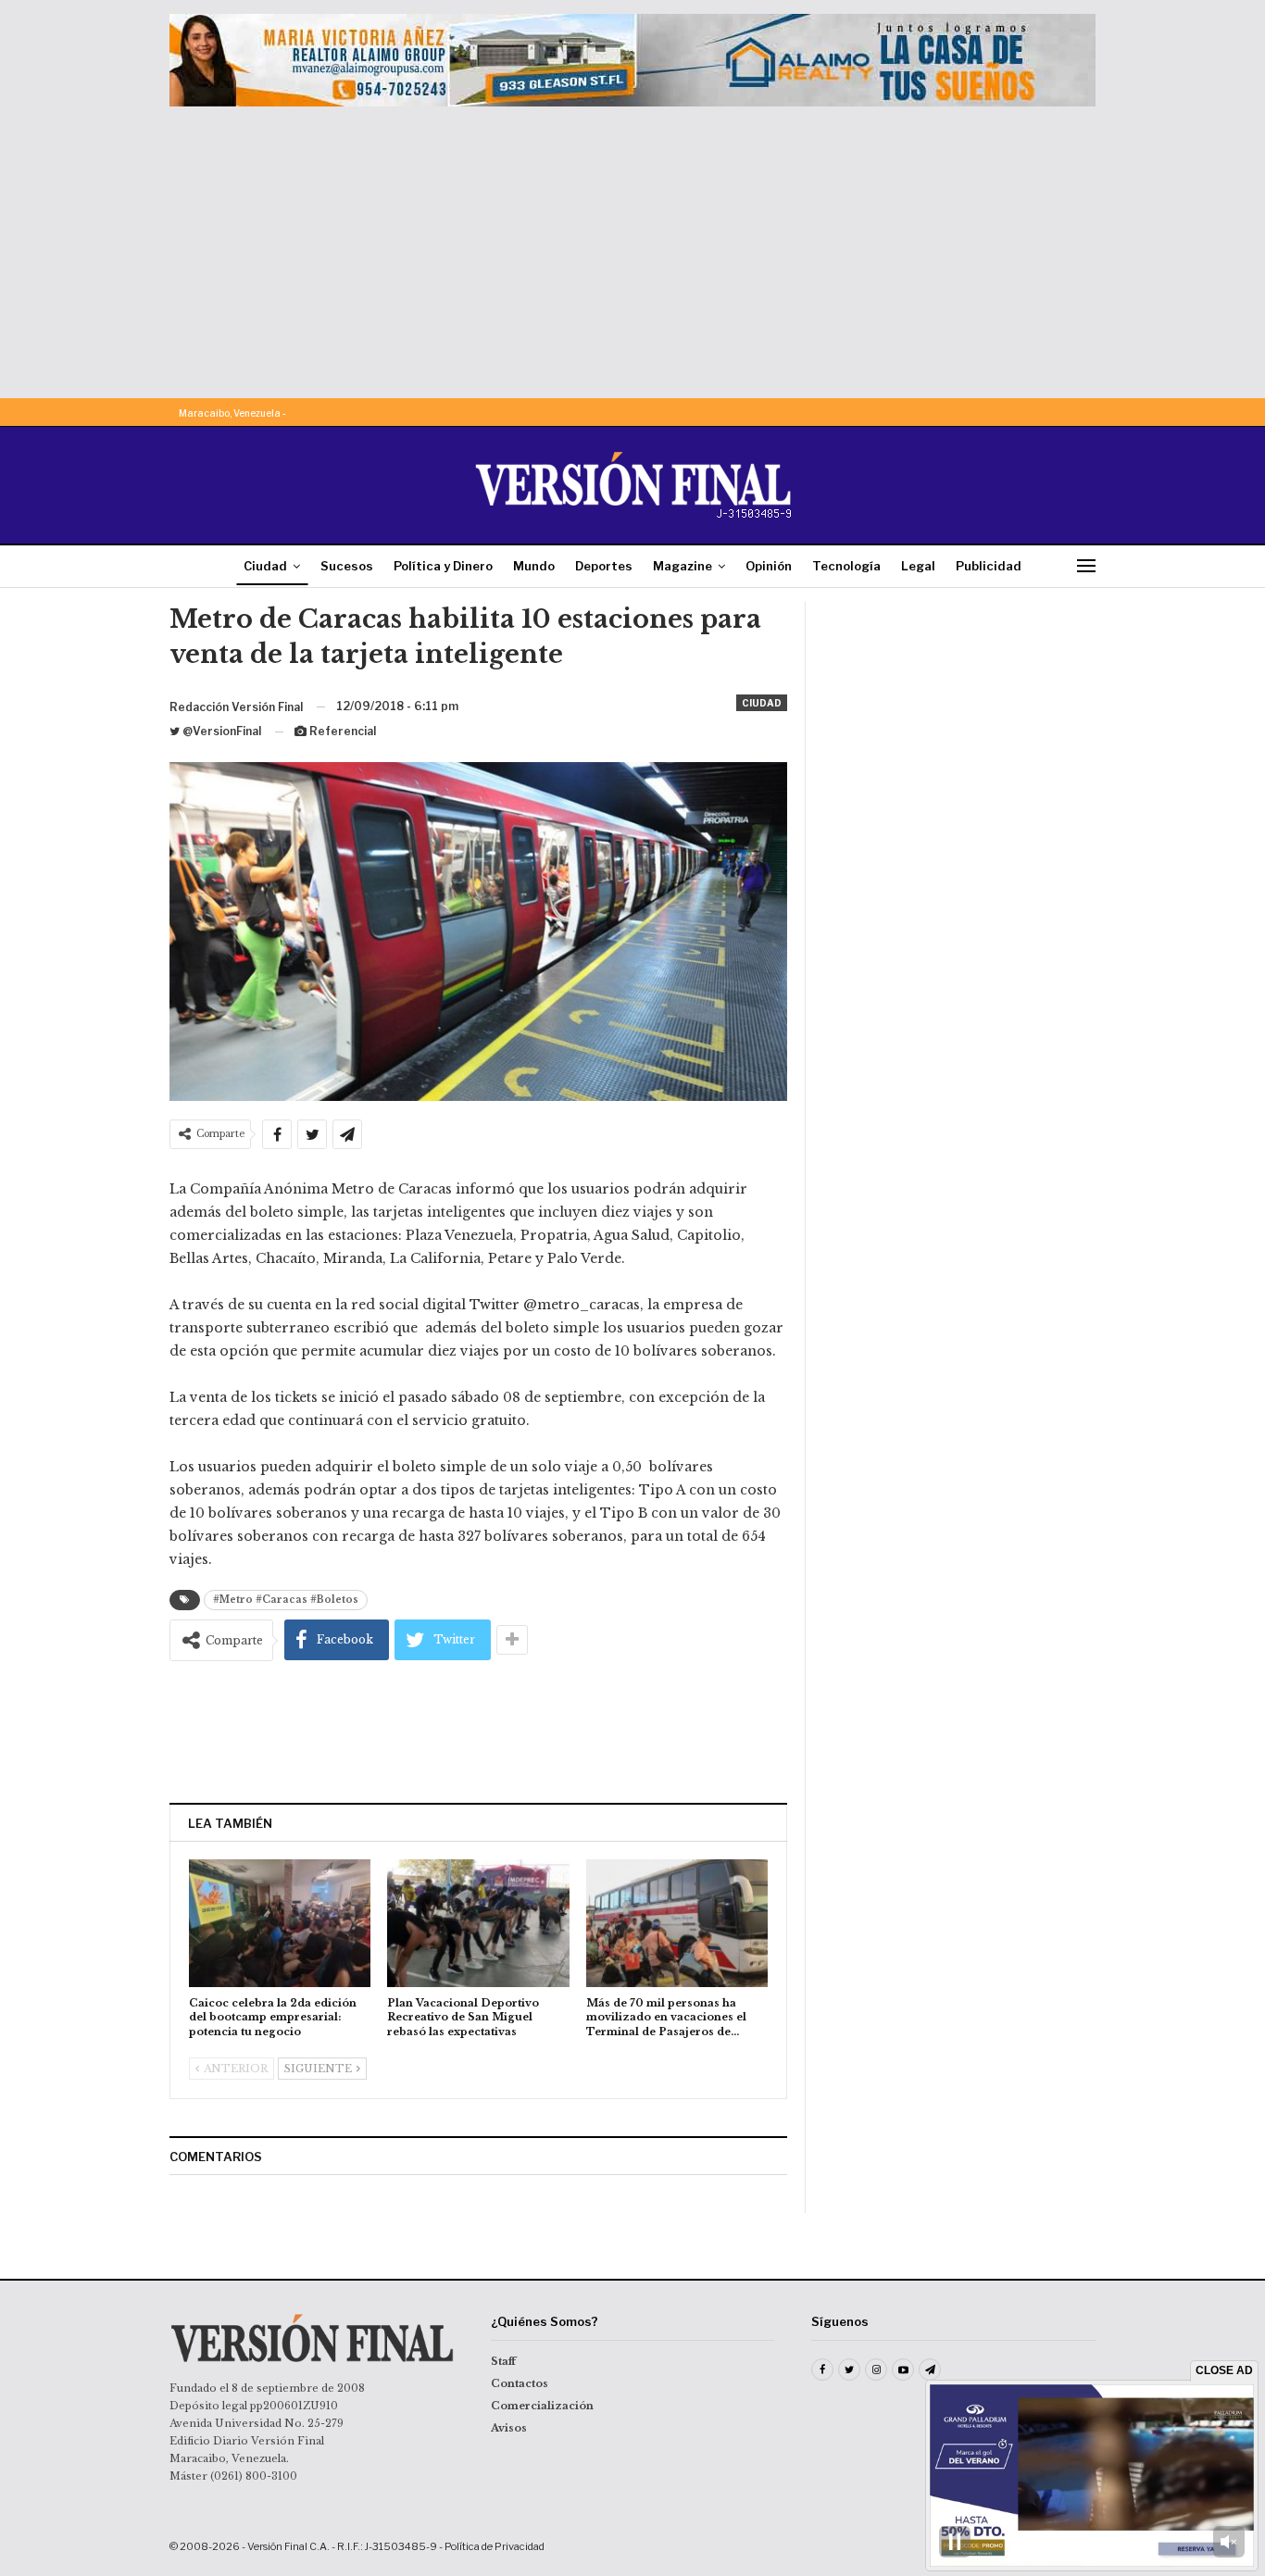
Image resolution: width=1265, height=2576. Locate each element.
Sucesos (347, 566)
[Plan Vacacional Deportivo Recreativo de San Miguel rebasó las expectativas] (478, 1923)
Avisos (509, 2428)
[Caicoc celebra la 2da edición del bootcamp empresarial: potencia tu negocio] (280, 1923)
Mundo (534, 566)
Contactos (520, 2383)
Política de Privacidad (495, 2546)
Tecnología (846, 566)
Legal (918, 566)
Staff (503, 2361)
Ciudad (265, 566)
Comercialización (542, 2406)
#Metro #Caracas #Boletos (286, 1600)
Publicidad (989, 566)
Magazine (683, 566)
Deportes (604, 566)
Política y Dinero (443, 566)
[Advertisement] (632, 245)
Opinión (769, 566)
